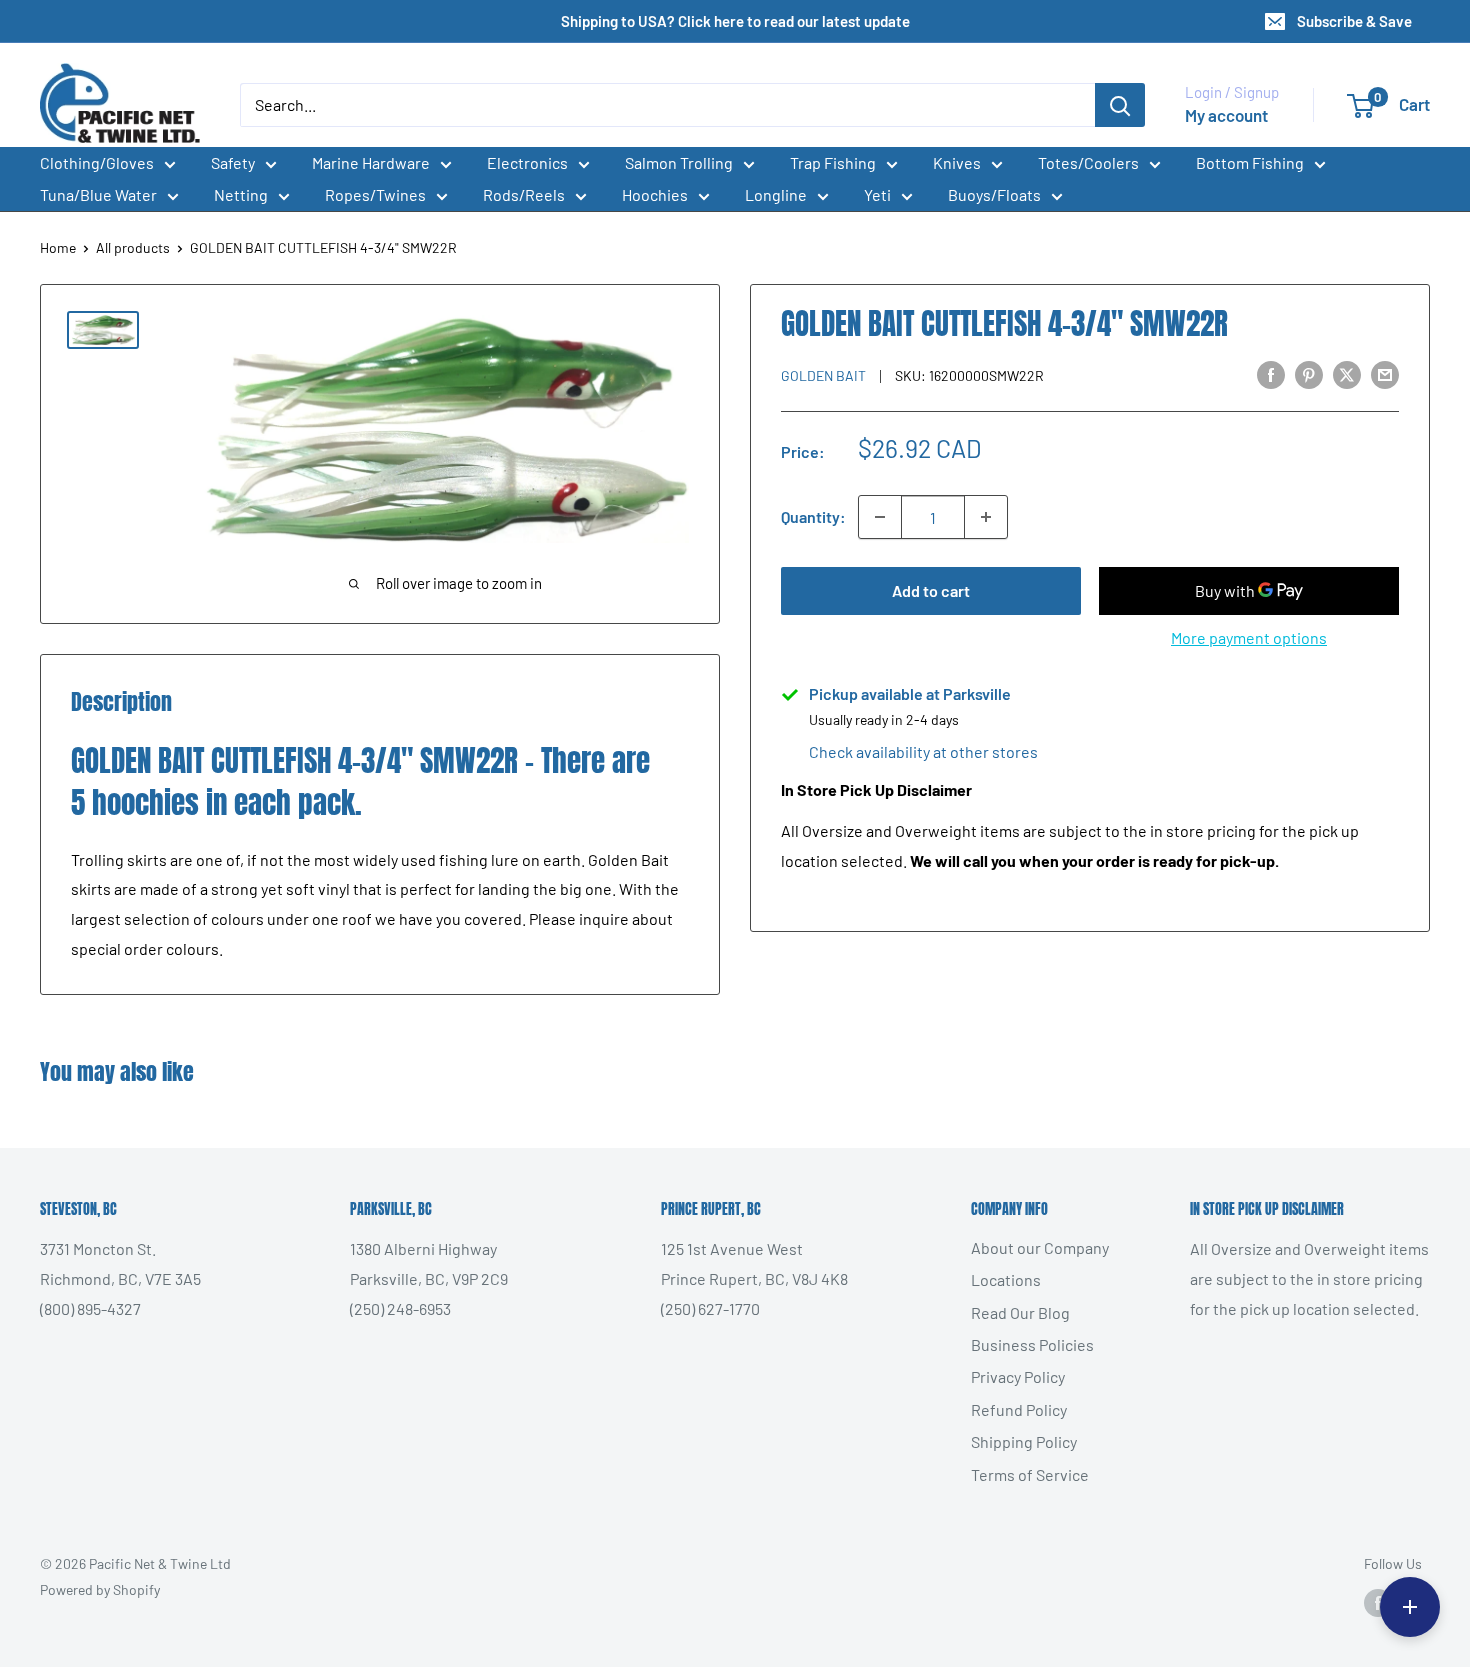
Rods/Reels (524, 194)
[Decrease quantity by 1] (880, 517)
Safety (233, 162)
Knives (957, 162)
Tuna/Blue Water (98, 194)
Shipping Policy (1024, 1441)
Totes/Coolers (1088, 162)
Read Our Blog (1020, 1312)
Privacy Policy (1018, 1376)
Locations (1006, 1279)
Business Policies (1032, 1344)
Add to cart (931, 590)
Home (58, 247)
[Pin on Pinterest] (1309, 373)
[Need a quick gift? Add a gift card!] (1410, 1607)
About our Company (1040, 1247)
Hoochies (655, 194)
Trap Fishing (833, 162)
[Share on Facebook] (1271, 373)
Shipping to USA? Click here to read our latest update (735, 21)
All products (133, 247)
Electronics (527, 162)
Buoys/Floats (994, 194)
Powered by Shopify (100, 1589)
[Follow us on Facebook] (1378, 1602)
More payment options (1249, 637)
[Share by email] (1385, 373)
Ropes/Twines (375, 194)
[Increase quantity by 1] (986, 517)
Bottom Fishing (1250, 162)
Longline (776, 194)
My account (1226, 115)
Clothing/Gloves (97, 162)
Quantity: (813, 516)
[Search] (1120, 105)
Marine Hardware (371, 162)
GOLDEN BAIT (823, 375)
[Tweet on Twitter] (1347, 373)
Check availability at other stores (923, 751)
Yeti (877, 194)
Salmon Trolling (679, 162)
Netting (241, 194)
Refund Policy (1019, 1409)
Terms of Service (1030, 1474)
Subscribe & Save (1354, 21)
